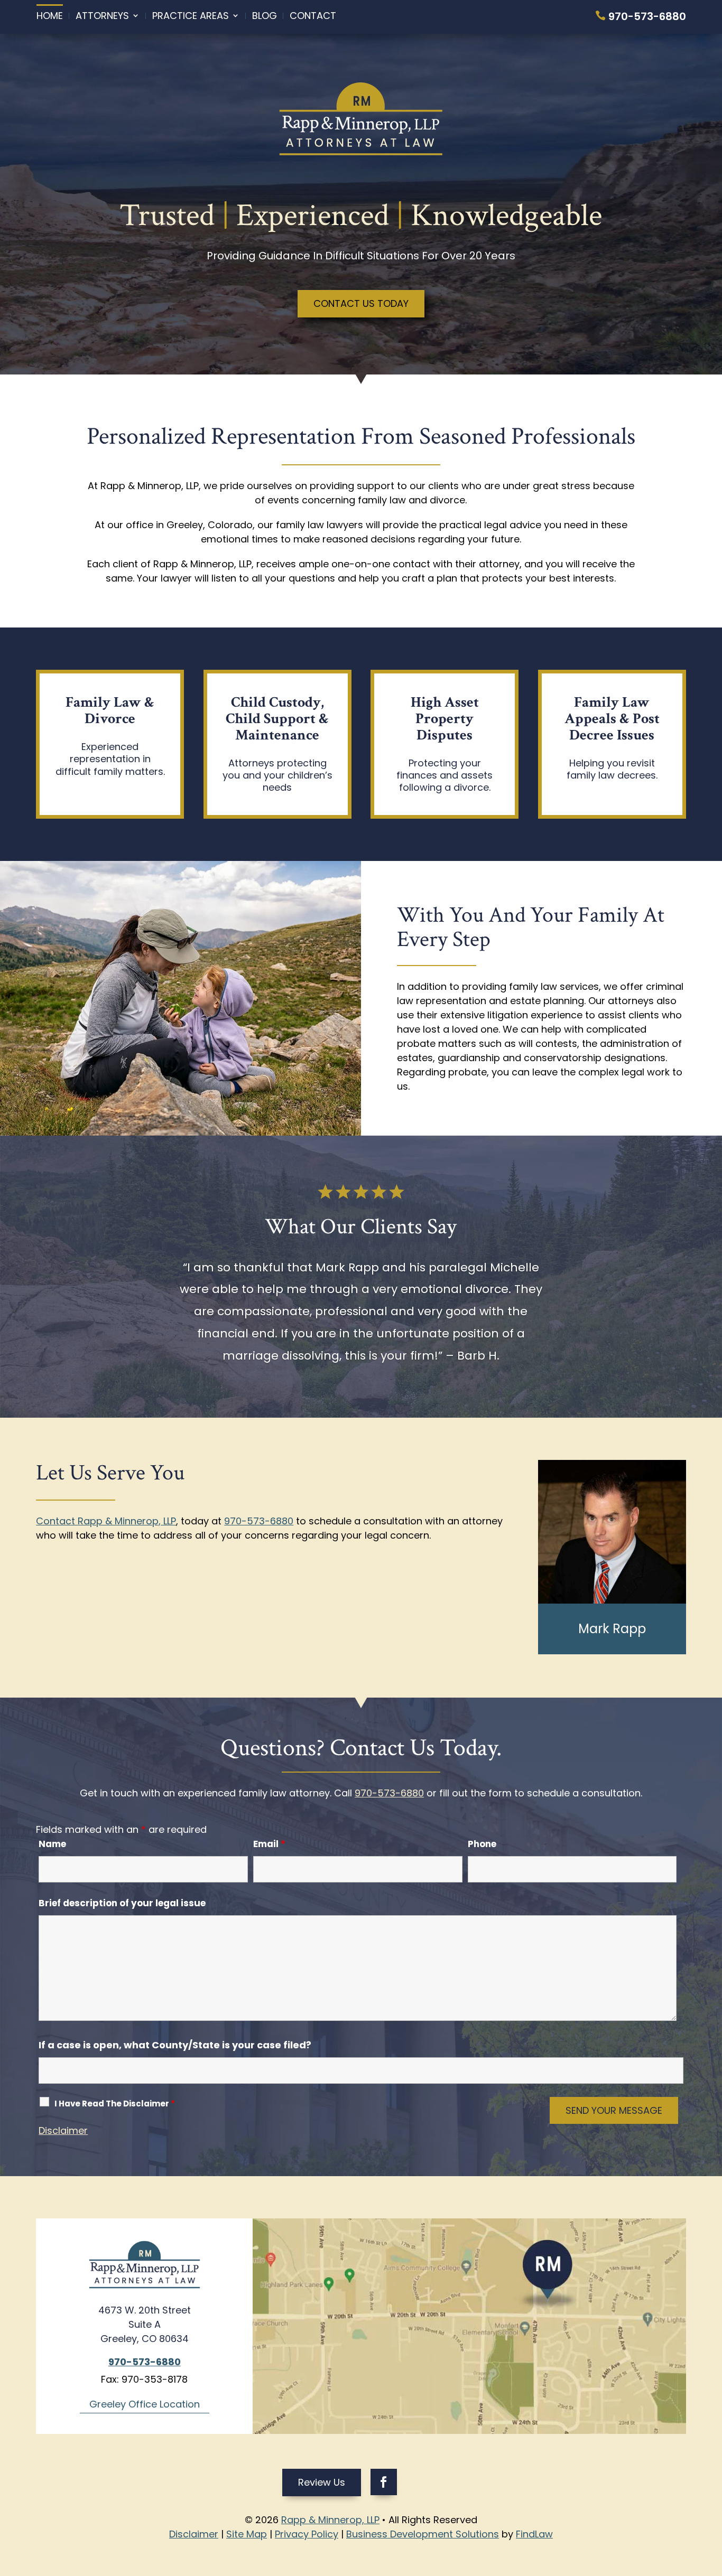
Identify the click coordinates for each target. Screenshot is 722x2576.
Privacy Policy (307, 2534)
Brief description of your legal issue (122, 1903)
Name (52, 1844)
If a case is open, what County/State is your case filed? (175, 2045)
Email (269, 1844)
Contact (313, 16)
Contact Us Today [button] (361, 303)
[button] (711, 2499)
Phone (482, 1844)
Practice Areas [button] (191, 16)
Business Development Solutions (423, 2534)
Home (50, 16)
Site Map (247, 2534)
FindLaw (534, 2534)
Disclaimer (63, 2130)
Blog (265, 16)
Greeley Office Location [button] (145, 2404)
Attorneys (102, 16)
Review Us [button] (322, 2482)
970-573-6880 (647, 16)
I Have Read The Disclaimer (115, 2104)
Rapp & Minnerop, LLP (330, 2520)
